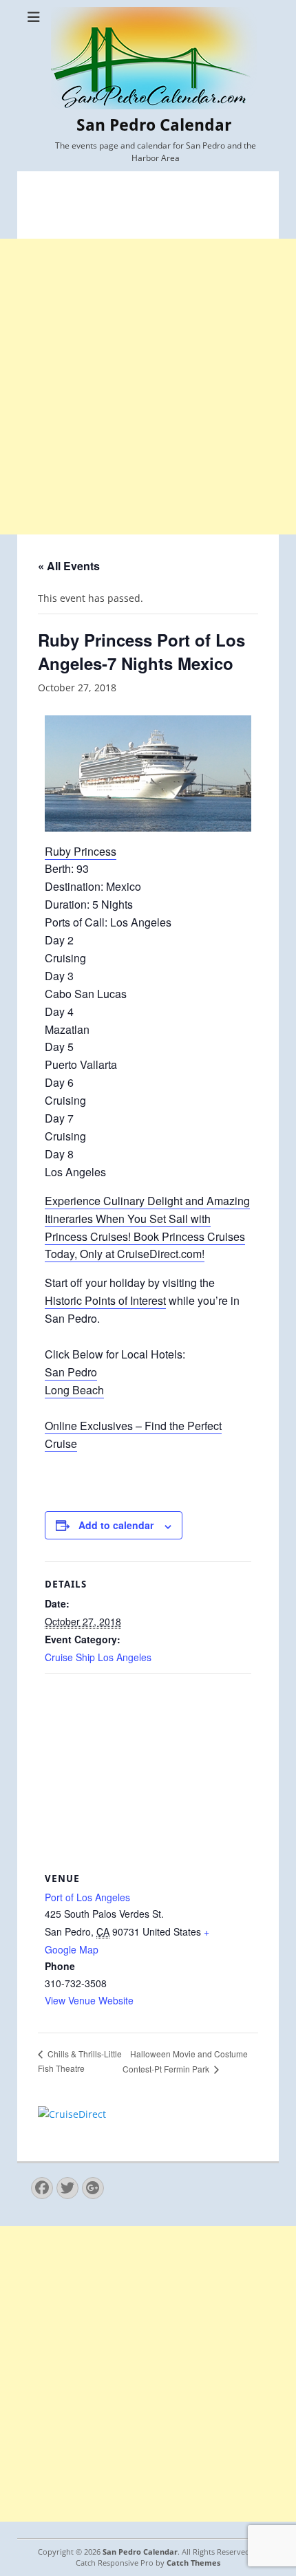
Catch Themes (193, 2563)
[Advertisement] (148, 387)
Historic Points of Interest (105, 1300)
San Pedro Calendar (154, 125)
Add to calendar (116, 1525)
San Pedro (71, 1372)
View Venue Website (89, 2000)
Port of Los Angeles (87, 1897)
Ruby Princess (81, 851)
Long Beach (74, 1390)
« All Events (69, 566)
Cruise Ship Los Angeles (98, 1657)
